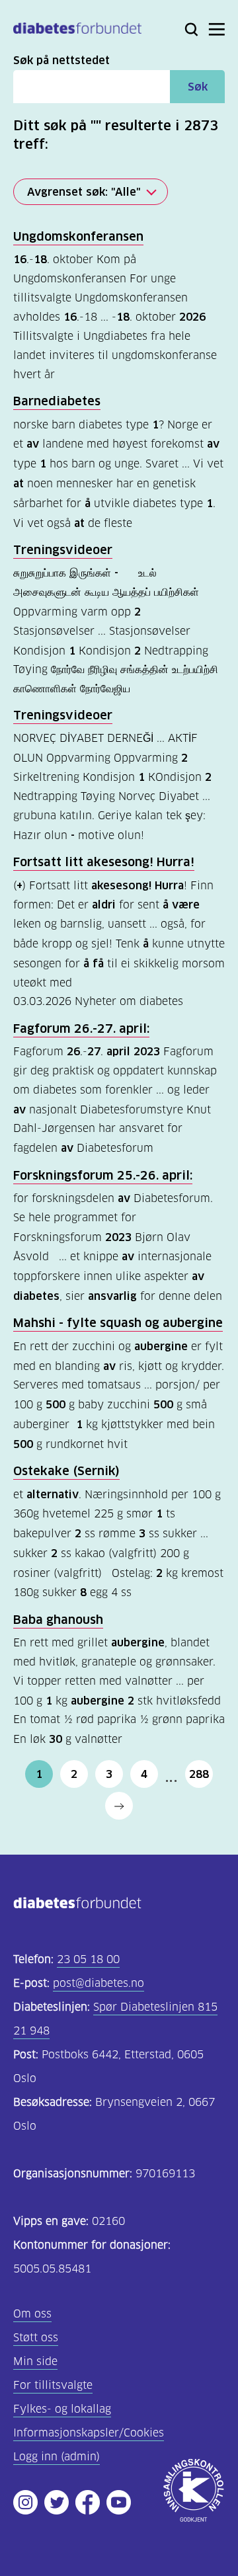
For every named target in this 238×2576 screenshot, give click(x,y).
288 (199, 1774)
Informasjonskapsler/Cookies (89, 2433)
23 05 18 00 (88, 1959)
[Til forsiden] (77, 31)
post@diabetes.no (99, 1983)
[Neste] (119, 1806)
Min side (35, 2361)
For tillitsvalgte (53, 2385)
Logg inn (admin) (57, 2457)
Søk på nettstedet (61, 60)
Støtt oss (36, 2338)
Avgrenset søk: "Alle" (84, 192)
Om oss (32, 2314)
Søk (198, 87)
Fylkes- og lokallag (62, 2409)
